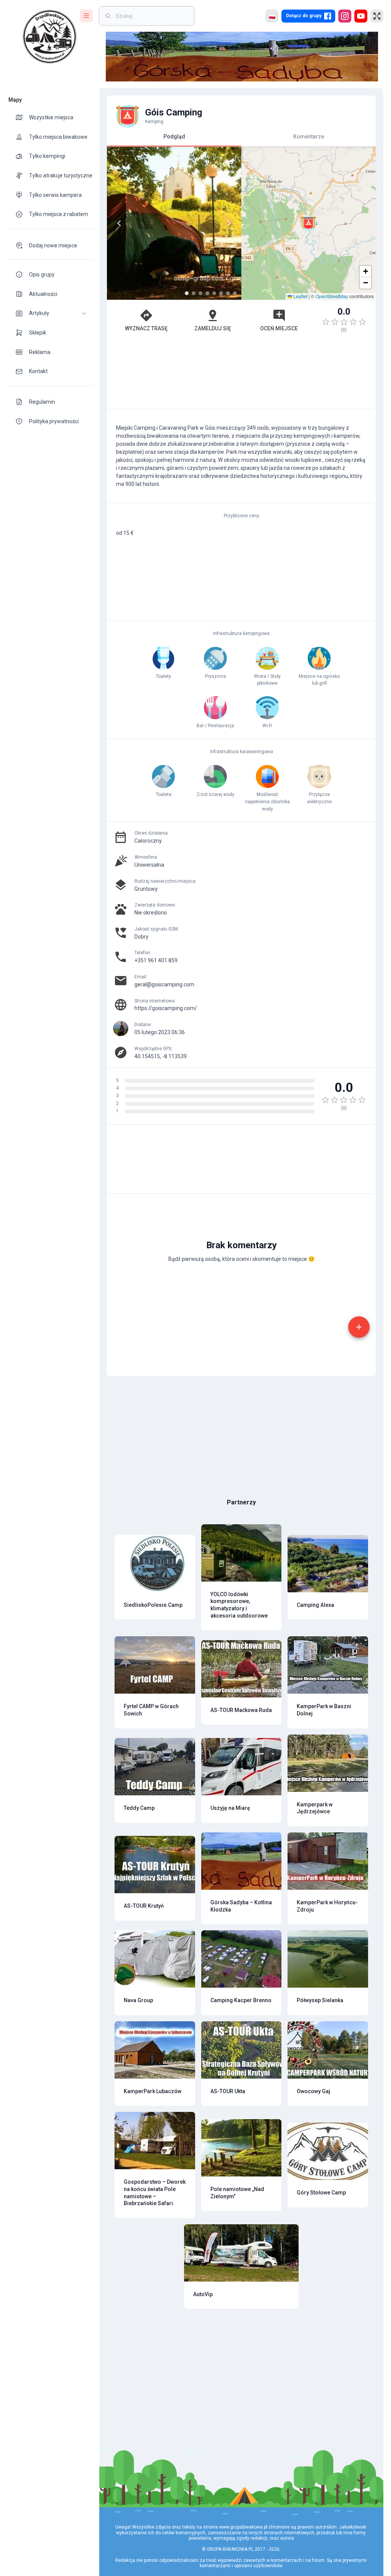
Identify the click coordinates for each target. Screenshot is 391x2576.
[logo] (50, 37)
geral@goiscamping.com (164, 984)
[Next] (229, 223)
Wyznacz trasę (146, 328)
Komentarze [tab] (309, 136)
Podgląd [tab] (174, 136)
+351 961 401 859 (156, 960)
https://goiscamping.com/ (166, 1008)
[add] (359, 1327)
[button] (50, 313)
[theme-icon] (22, 117)
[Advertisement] (241, 375)
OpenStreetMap (332, 296)
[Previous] (119, 223)
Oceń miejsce (279, 328)
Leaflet (300, 296)
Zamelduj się (213, 328)
